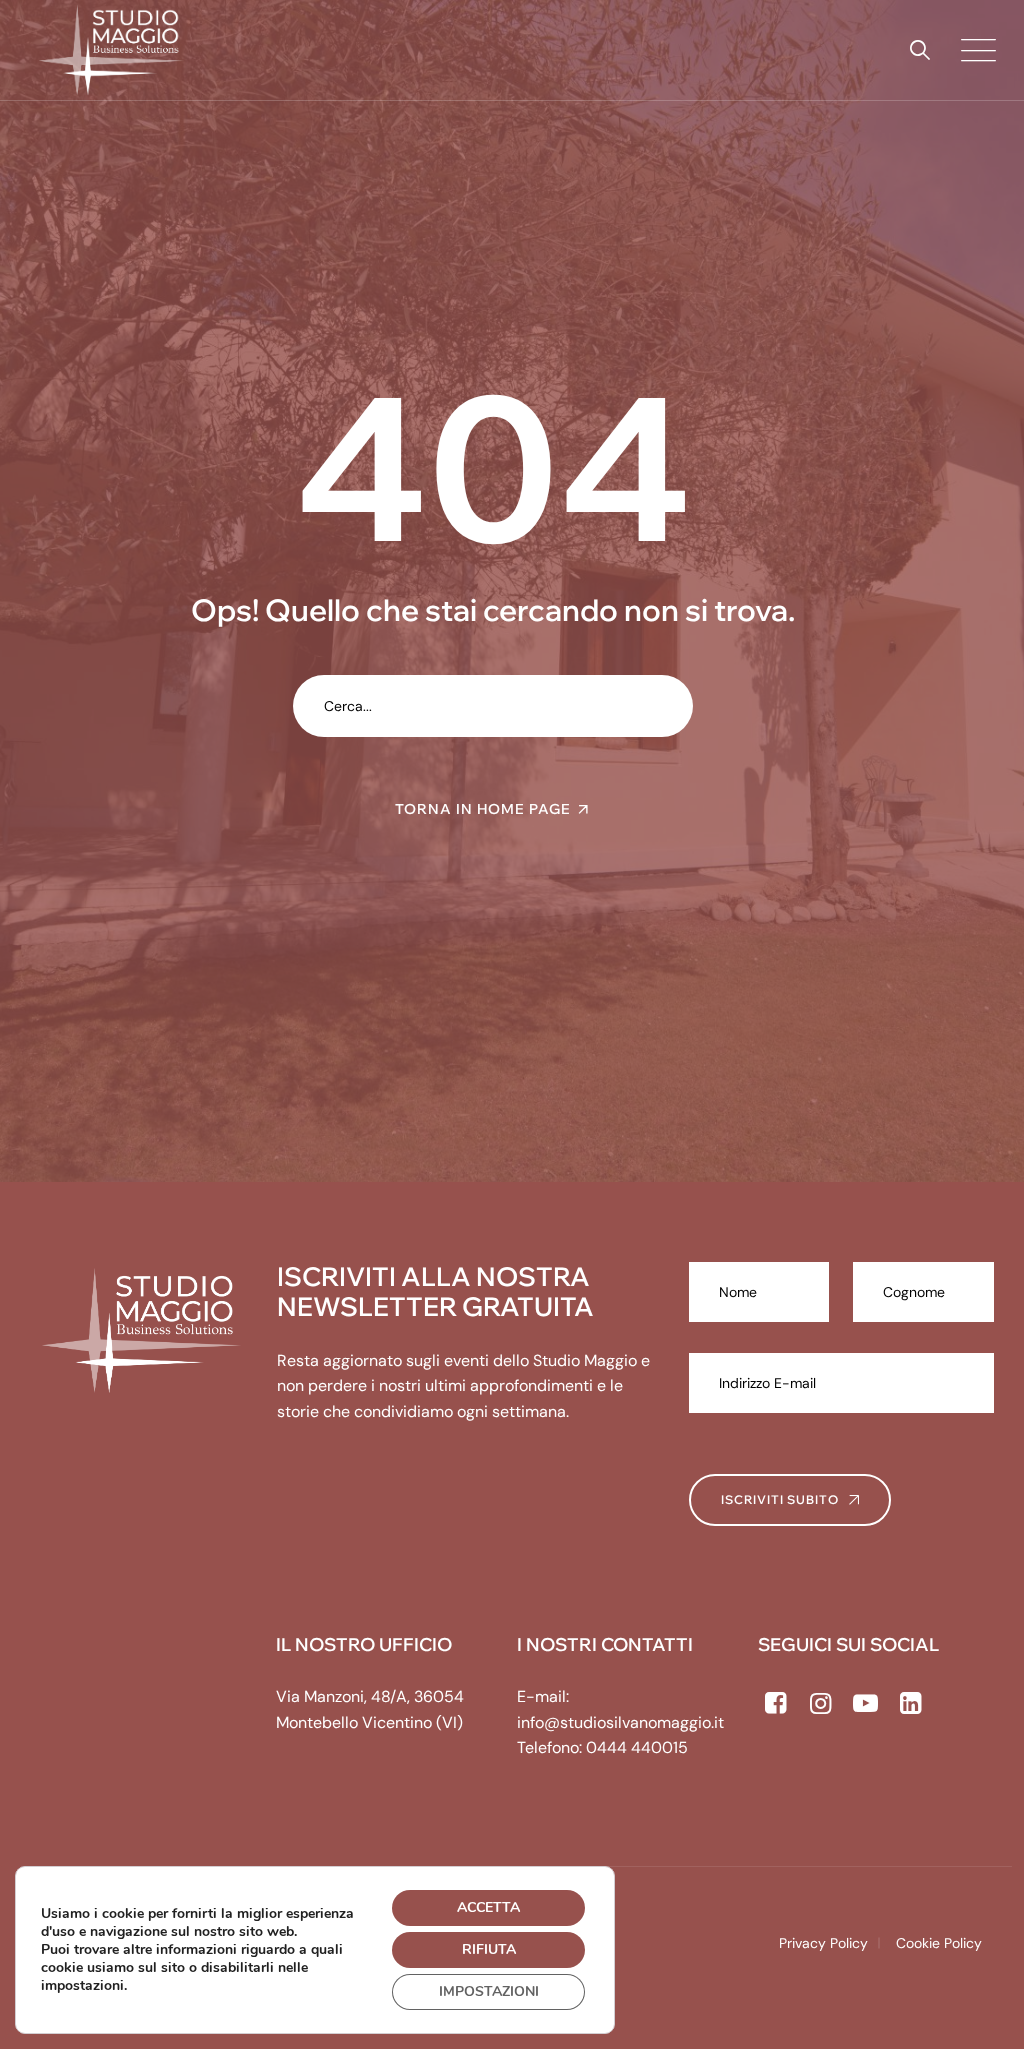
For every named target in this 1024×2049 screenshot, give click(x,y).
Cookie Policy (939, 1943)
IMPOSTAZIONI (489, 1991)
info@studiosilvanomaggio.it (620, 1722)
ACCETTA (488, 1907)
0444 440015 (637, 1747)
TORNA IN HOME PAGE (483, 809)
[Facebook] (775, 1704)
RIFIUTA (489, 1949)
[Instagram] (820, 1704)
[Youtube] (865, 1704)
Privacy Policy (823, 1943)
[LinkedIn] (910, 1704)
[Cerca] (920, 50)
